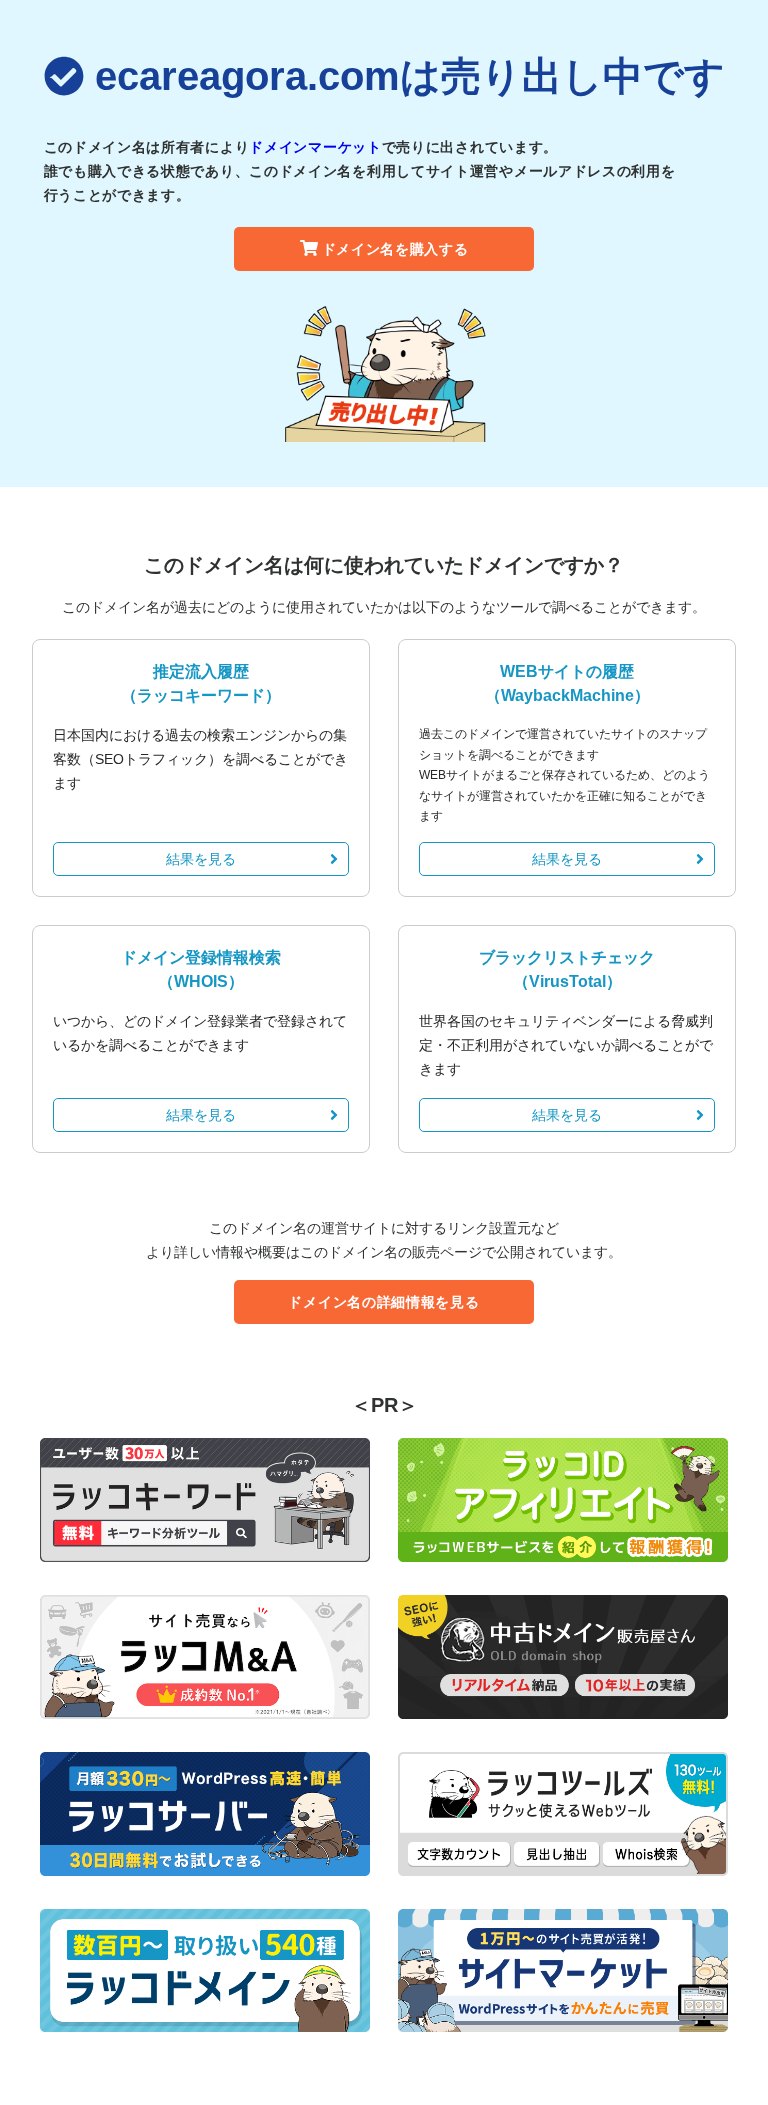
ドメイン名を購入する (395, 249)
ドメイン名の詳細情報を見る (383, 1302)
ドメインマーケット (315, 147)
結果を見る (201, 859)
